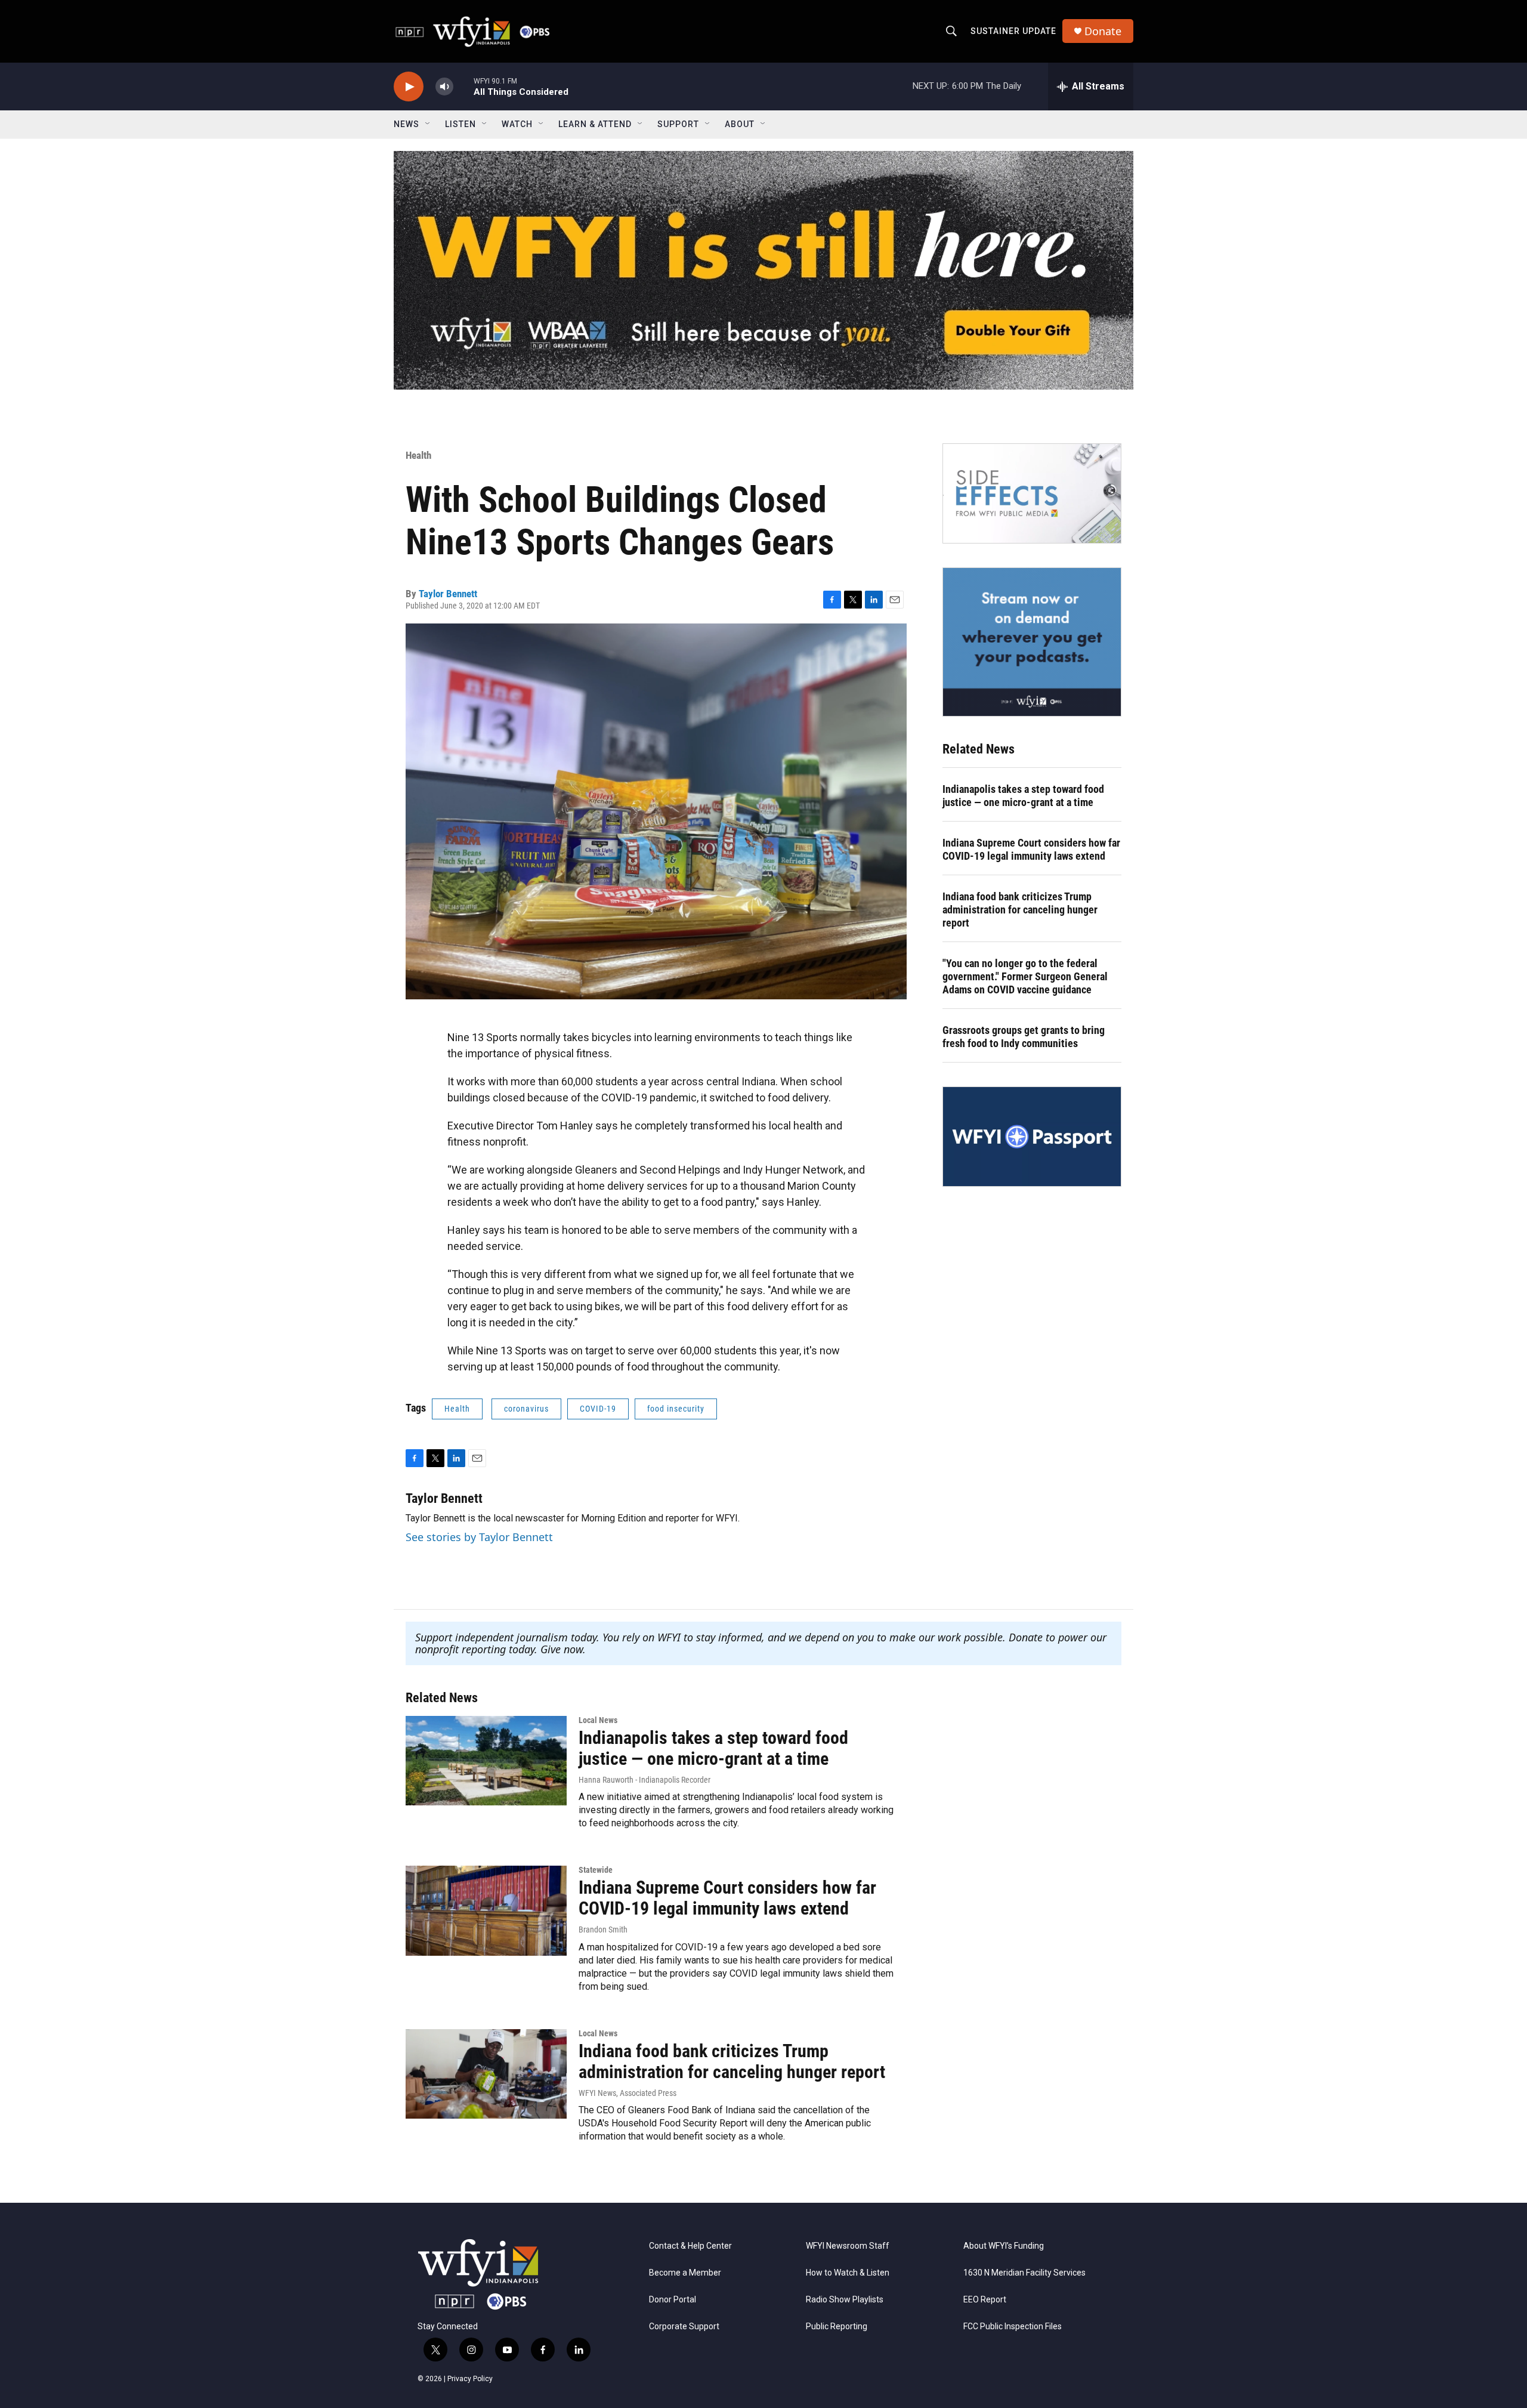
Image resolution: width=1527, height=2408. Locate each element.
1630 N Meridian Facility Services (1024, 2273)
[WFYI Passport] (1032, 1137)
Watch (517, 124)
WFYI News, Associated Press (628, 2093)
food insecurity (676, 1409)
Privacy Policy (470, 2379)
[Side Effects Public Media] (1032, 493)
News (407, 124)
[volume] (444, 87)
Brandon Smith (603, 1930)
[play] (409, 87)
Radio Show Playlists (845, 2300)
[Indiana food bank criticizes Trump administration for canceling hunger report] (486, 2074)
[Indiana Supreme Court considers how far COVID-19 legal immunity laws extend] (486, 1910)
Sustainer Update (1013, 31)
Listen (460, 124)
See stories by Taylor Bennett (479, 1537)
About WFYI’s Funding (1004, 2246)
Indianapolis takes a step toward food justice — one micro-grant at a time (1023, 796)
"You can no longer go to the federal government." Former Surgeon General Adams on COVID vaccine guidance (1025, 976)
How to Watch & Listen (848, 2273)
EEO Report (985, 2300)
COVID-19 (598, 1409)
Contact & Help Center (690, 2246)
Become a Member (685, 2273)
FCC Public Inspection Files (1013, 2327)
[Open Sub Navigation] (428, 124)
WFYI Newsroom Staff (848, 2246)
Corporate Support (684, 2327)
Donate (1103, 31)
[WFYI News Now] (1032, 642)
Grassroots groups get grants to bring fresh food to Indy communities (1024, 1037)
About (740, 124)
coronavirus (526, 1409)
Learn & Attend (595, 124)
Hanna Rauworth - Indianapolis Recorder (645, 1780)
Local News (598, 1720)
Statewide (596, 1870)
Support (678, 124)
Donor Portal (673, 2300)
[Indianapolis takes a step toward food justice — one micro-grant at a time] (486, 1761)
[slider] (463, 86)
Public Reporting (837, 2327)
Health (418, 455)
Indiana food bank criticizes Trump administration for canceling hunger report (1020, 910)
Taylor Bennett (448, 594)
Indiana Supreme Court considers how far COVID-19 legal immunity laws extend (1031, 849)
